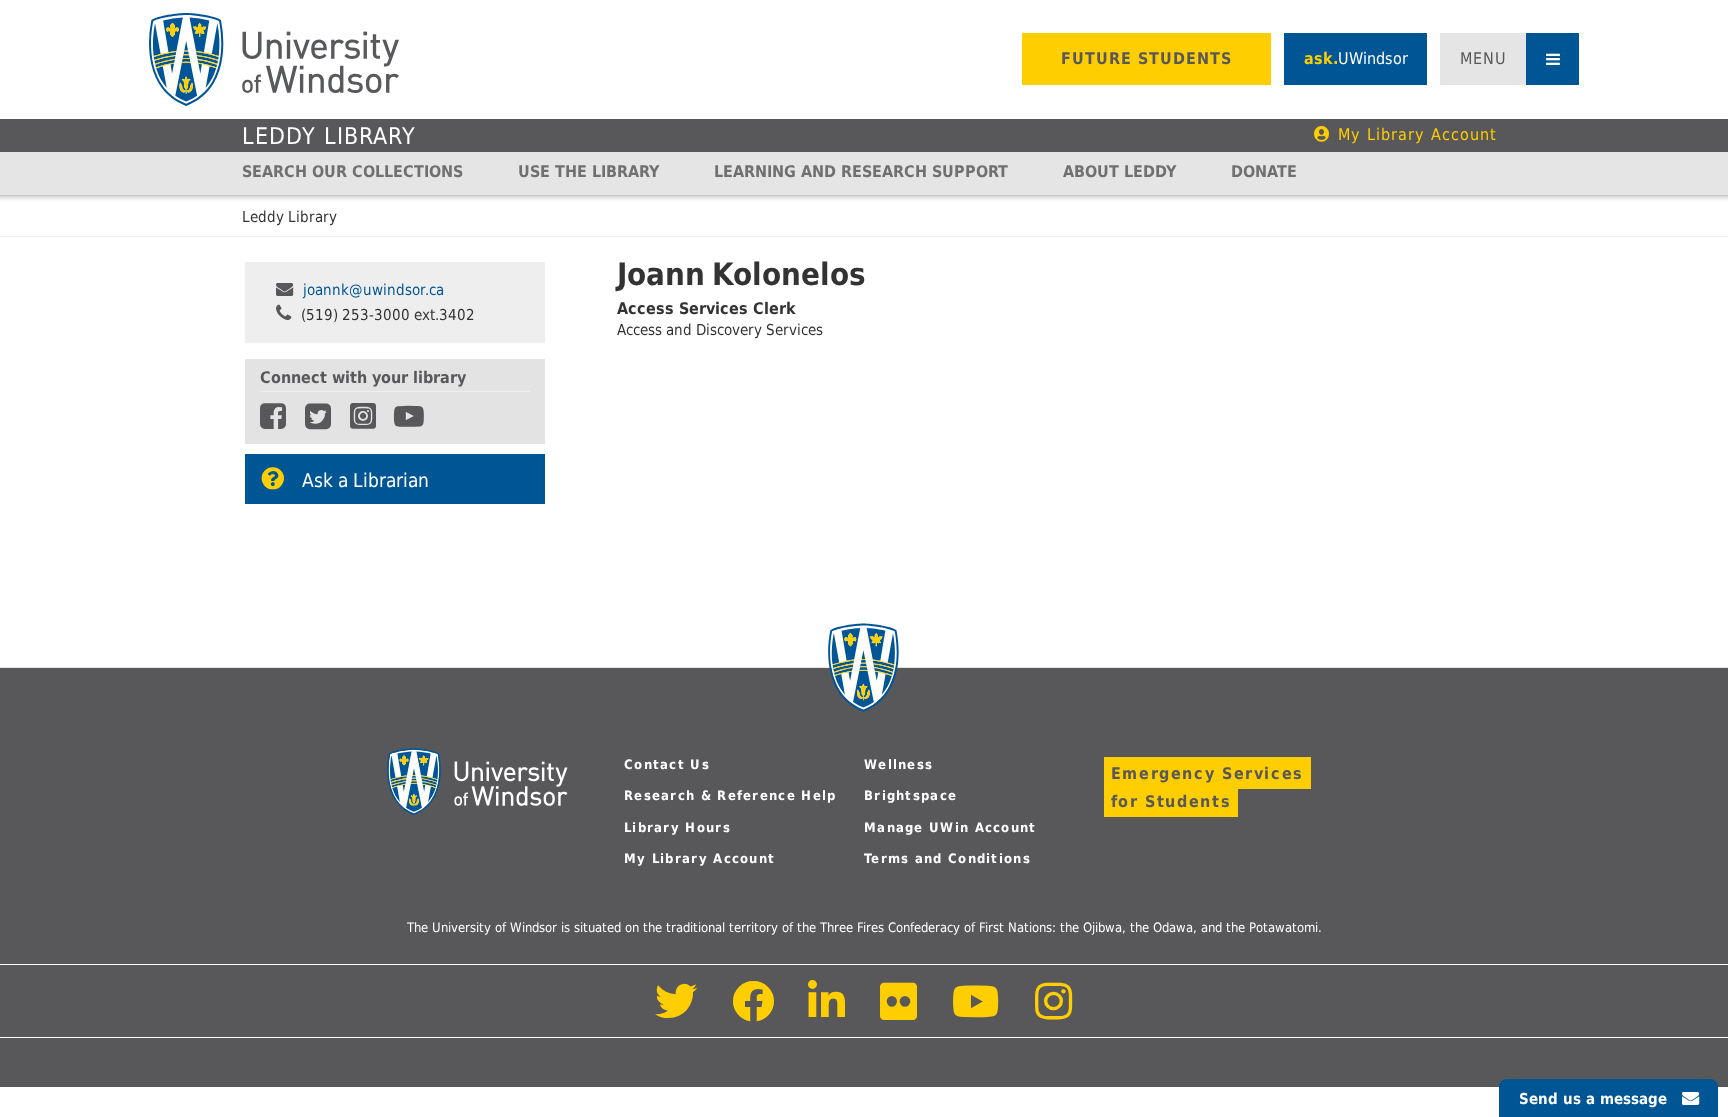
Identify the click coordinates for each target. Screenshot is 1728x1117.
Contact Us (667, 764)
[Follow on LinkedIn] (828, 1012)
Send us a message (1593, 1099)
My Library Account (1417, 134)
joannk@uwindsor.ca (373, 290)
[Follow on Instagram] (1054, 1012)
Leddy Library (329, 136)
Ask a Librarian (365, 480)
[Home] (274, 59)
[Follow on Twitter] (676, 1012)
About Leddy (1119, 171)
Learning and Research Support (861, 171)
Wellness (898, 764)
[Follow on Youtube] (976, 1012)
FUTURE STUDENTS (1146, 58)
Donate (1264, 171)
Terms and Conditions (947, 858)
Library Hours (677, 827)
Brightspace (910, 795)
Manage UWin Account (950, 827)
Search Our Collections (352, 171)
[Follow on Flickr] (900, 1012)
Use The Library (588, 171)
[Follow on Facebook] (753, 1012)
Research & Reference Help (730, 795)
